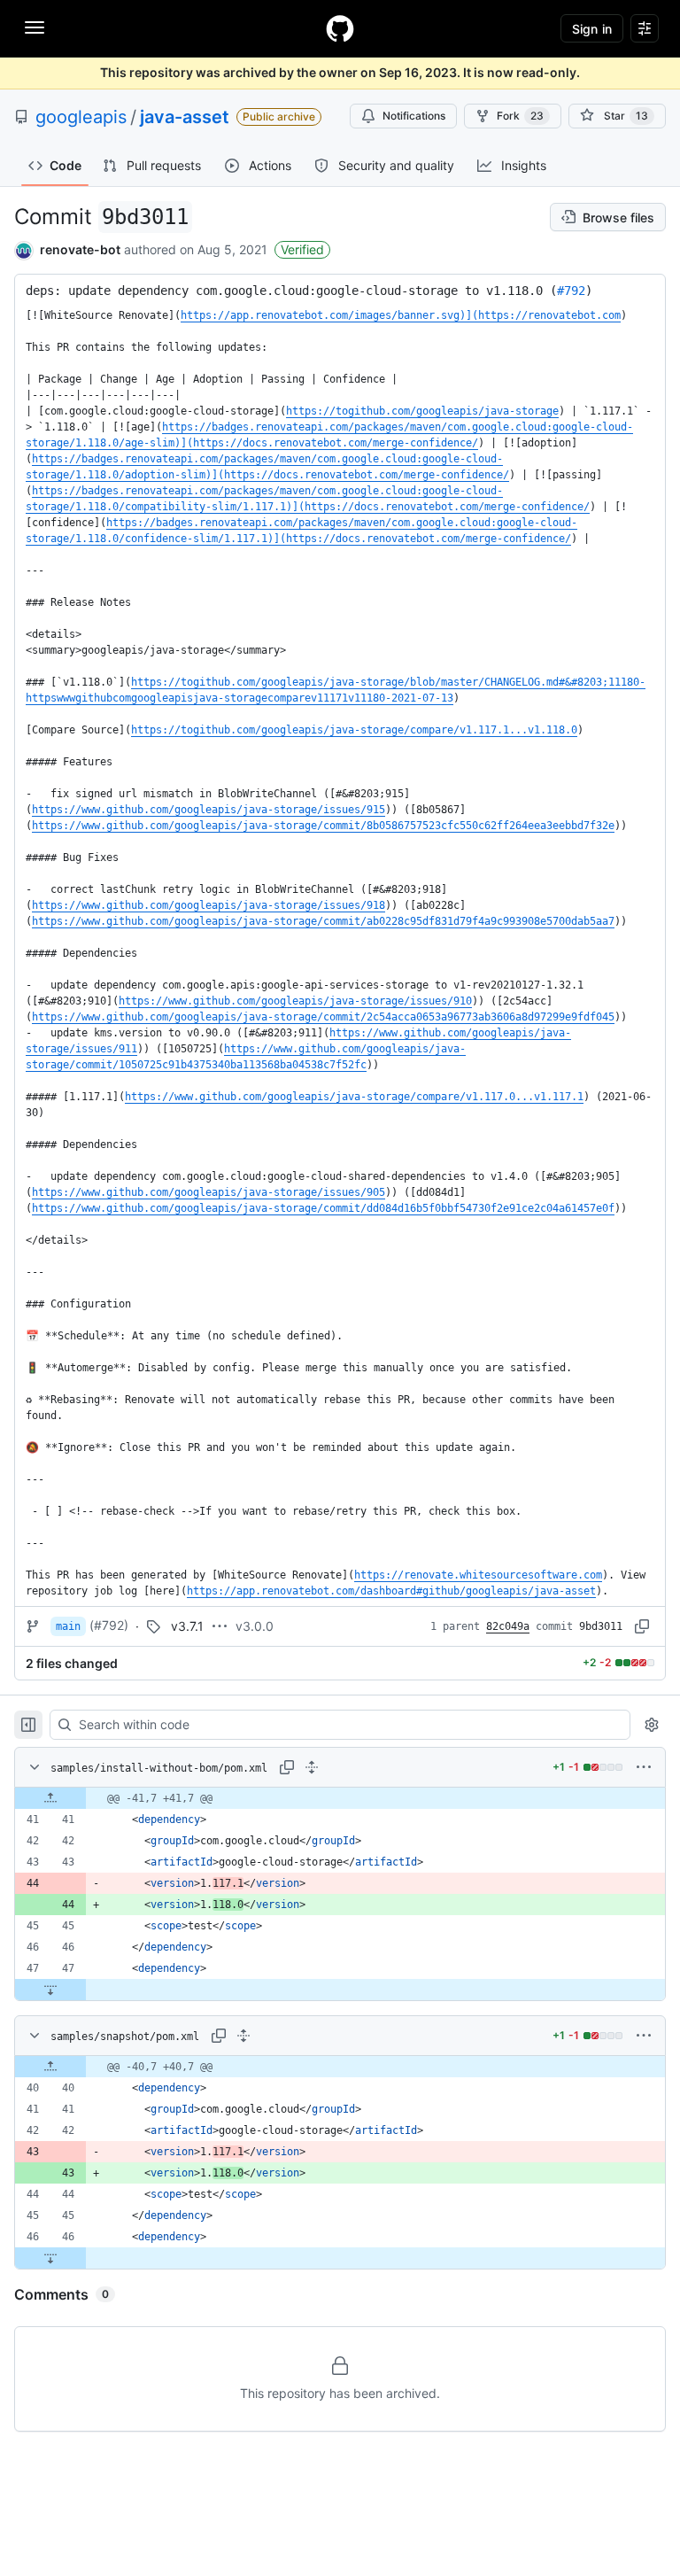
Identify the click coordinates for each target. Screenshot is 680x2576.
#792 (571, 291)
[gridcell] (340, 1798)
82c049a (508, 1626)
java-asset (185, 117)
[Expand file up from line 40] (50, 2067)
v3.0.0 (255, 1626)
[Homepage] (340, 28)
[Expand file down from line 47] (50, 1990)
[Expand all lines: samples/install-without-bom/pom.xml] (312, 1767)
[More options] (644, 1767)
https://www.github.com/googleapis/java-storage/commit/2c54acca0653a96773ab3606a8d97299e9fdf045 (323, 1017)
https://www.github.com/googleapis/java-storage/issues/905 (209, 1192)
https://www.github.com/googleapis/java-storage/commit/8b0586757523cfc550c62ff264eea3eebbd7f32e (323, 826)
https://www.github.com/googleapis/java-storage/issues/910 (295, 1001)
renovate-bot (80, 249)
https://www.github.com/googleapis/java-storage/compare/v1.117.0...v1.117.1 (354, 1097)
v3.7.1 (187, 1626)
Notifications (414, 116)
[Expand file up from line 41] (50, 1798)
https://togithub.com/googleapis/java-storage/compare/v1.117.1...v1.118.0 (354, 730)
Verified (302, 249)
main (68, 1626)
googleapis (81, 117)
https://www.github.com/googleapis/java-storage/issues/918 (209, 905)
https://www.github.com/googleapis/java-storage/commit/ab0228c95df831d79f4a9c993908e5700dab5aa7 (323, 921)
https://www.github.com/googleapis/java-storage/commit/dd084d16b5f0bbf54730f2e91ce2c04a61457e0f (323, 1208)
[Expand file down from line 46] (50, 2258)
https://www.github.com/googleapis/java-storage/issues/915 (209, 810)
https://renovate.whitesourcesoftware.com (478, 1575)
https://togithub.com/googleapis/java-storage (422, 411)
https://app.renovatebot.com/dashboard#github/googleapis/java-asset (391, 1591)
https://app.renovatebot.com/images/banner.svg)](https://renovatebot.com (401, 315)
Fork (520, 116)
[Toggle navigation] (35, 27)
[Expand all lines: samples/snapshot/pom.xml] (243, 2036)
